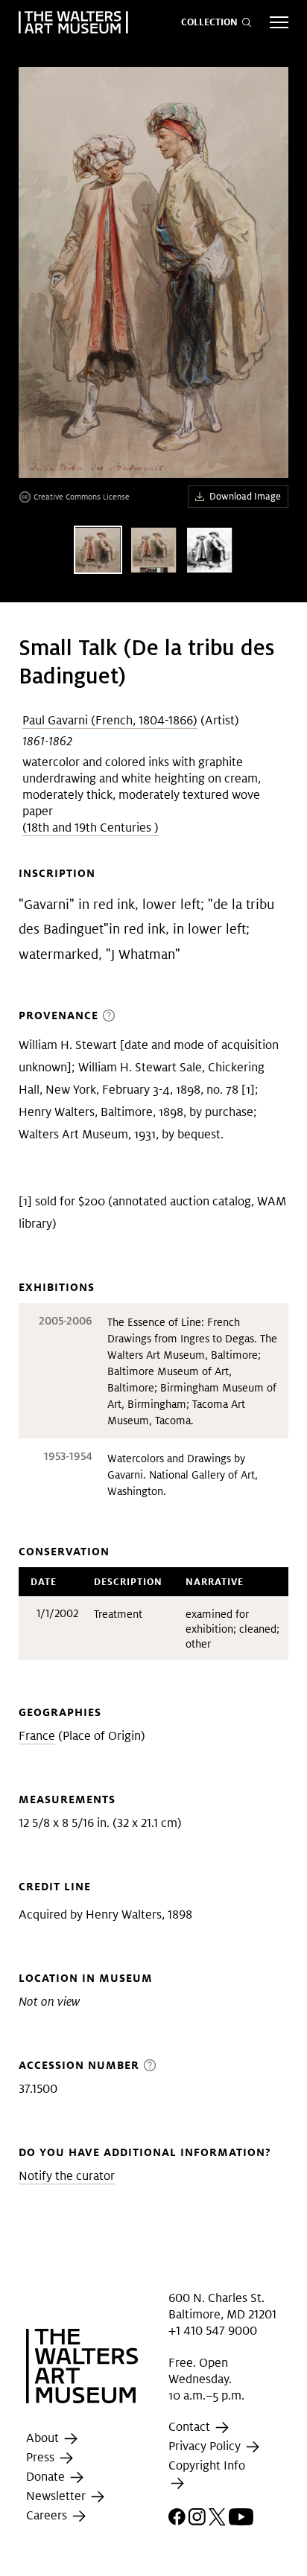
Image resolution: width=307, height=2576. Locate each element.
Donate (47, 2477)
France (37, 1736)
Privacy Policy (206, 2447)
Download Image (245, 496)
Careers (48, 2515)
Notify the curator (67, 2176)
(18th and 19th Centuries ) (91, 828)
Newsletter (57, 2496)
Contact (191, 2427)
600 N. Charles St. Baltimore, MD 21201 (222, 2305)
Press (42, 2457)
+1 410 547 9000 (213, 2331)
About (44, 2438)
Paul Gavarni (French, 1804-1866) (110, 720)
